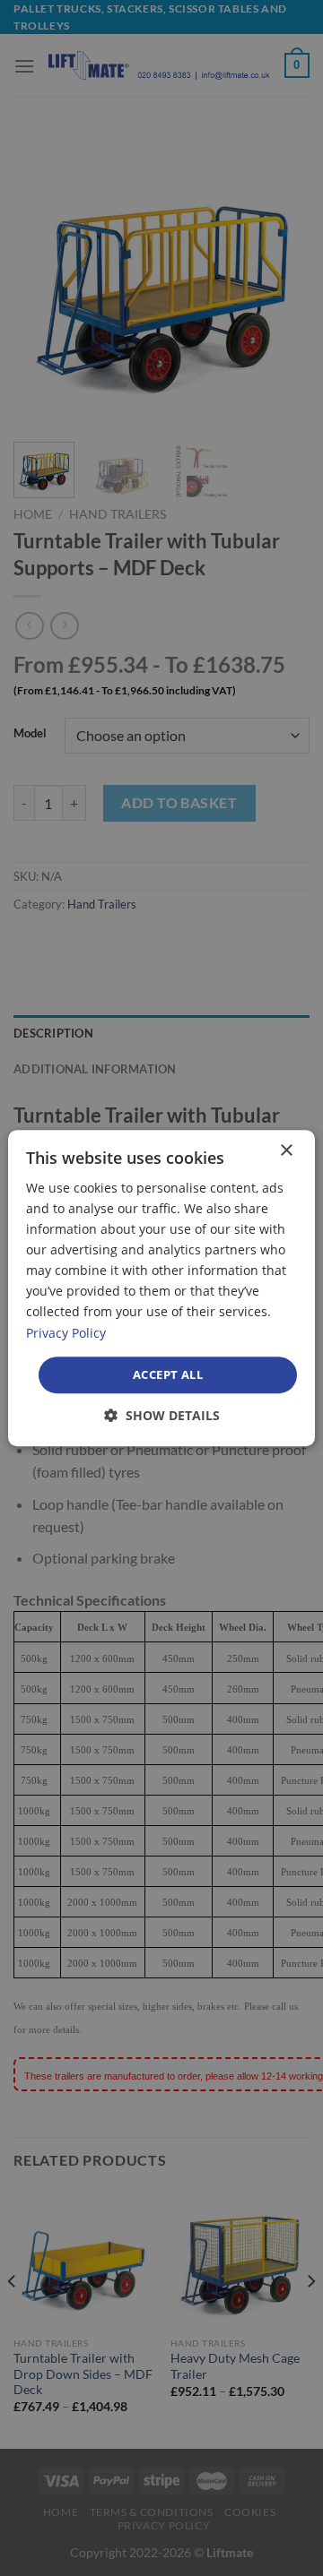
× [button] (286, 1151)
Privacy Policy (66, 1333)
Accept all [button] (168, 1374)
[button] (162, 1415)
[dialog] (161, 1288)
